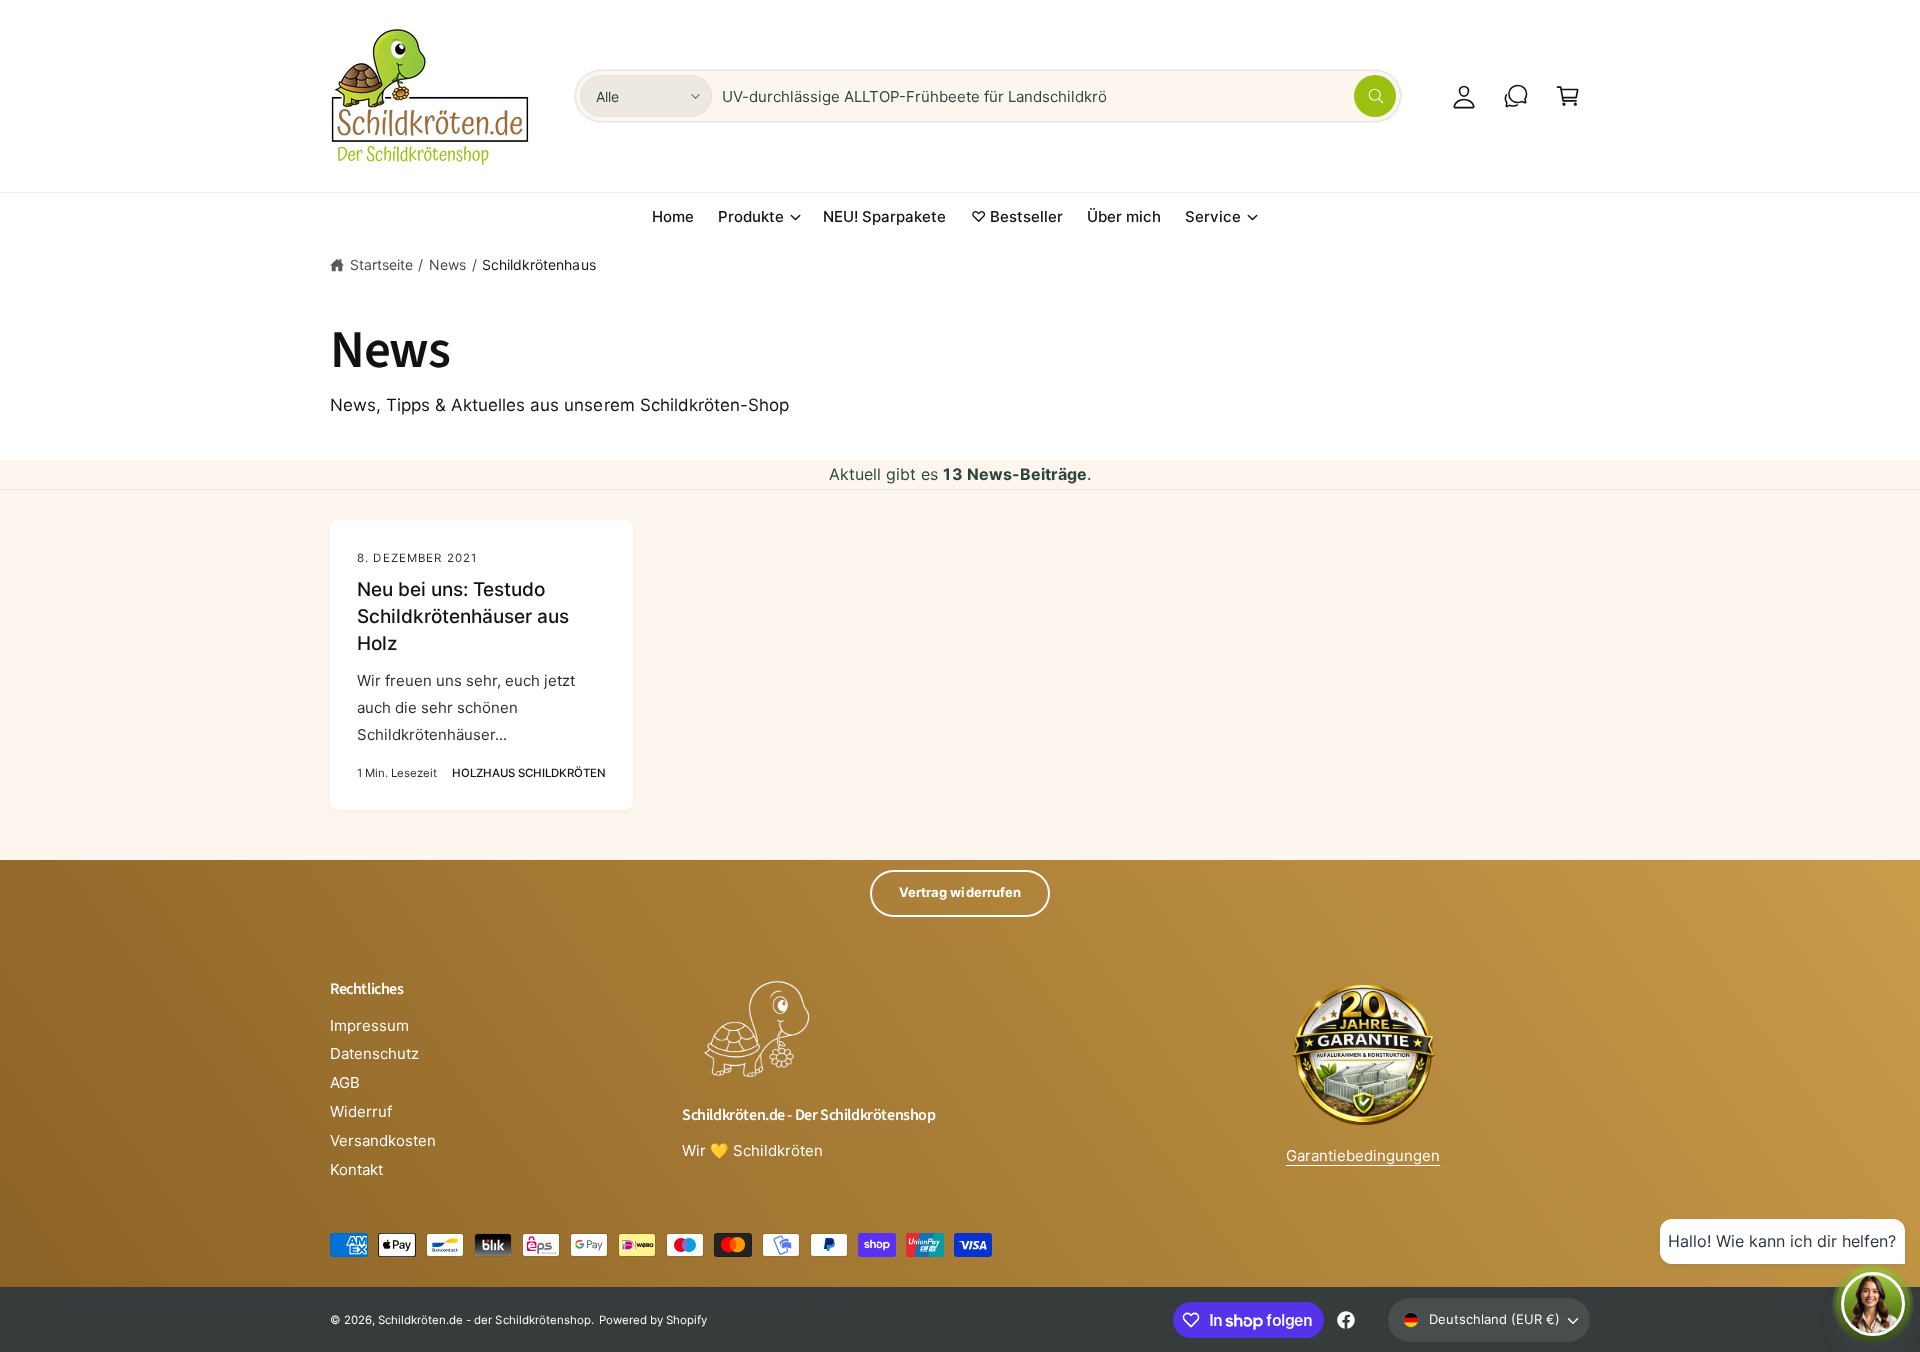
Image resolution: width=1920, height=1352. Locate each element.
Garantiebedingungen (1363, 1155)
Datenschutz (374, 1053)
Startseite (381, 264)
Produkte (751, 216)
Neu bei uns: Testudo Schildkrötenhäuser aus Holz (463, 616)
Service (1213, 216)
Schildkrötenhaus (538, 264)
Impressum (369, 1025)
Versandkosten (383, 1140)
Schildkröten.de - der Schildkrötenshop (484, 1320)
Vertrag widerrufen (960, 892)
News (447, 264)
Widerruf (361, 1111)
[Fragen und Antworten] (1516, 96)
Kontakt (356, 1169)
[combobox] (1059, 96)
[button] (1568, 96)
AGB (345, 1082)
